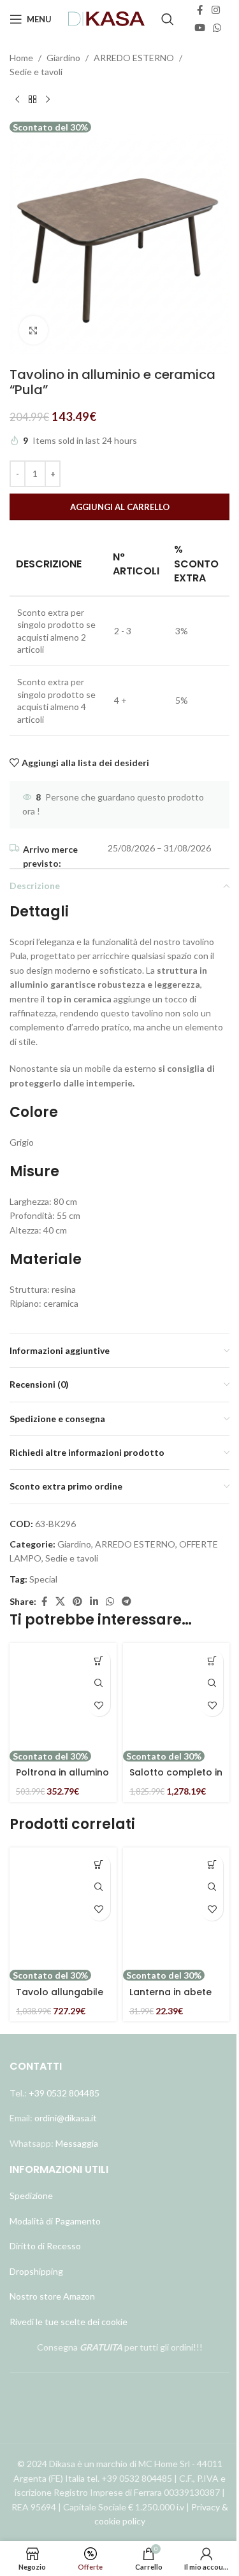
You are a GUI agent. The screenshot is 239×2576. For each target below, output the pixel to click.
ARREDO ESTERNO (134, 58)
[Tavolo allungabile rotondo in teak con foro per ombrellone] (63, 1908)
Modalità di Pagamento (55, 2221)
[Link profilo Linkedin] (94, 1602)
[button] (99, 1661)
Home (21, 58)
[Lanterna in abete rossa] (177, 1908)
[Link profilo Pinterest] (77, 1602)
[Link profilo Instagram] (216, 10)
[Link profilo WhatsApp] (217, 28)
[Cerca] (168, 19)
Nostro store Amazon (52, 2296)
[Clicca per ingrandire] (33, 330)
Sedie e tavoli (36, 72)
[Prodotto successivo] (48, 100)
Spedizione (31, 2195)
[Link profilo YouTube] (200, 28)
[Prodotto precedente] (17, 100)
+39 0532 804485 (64, 2093)
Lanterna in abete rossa (170, 1998)
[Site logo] (107, 18)
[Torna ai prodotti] (33, 100)
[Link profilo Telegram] (127, 1602)
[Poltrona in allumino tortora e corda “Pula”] (63, 1697)
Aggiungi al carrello (120, 507)
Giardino (63, 58)
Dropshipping (36, 2271)
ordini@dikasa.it (66, 2118)
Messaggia (76, 2143)
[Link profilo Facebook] (200, 10)
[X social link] (60, 1602)
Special (43, 1579)
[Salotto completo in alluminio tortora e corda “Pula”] (177, 1697)
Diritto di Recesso (45, 2246)
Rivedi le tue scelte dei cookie (69, 2322)
